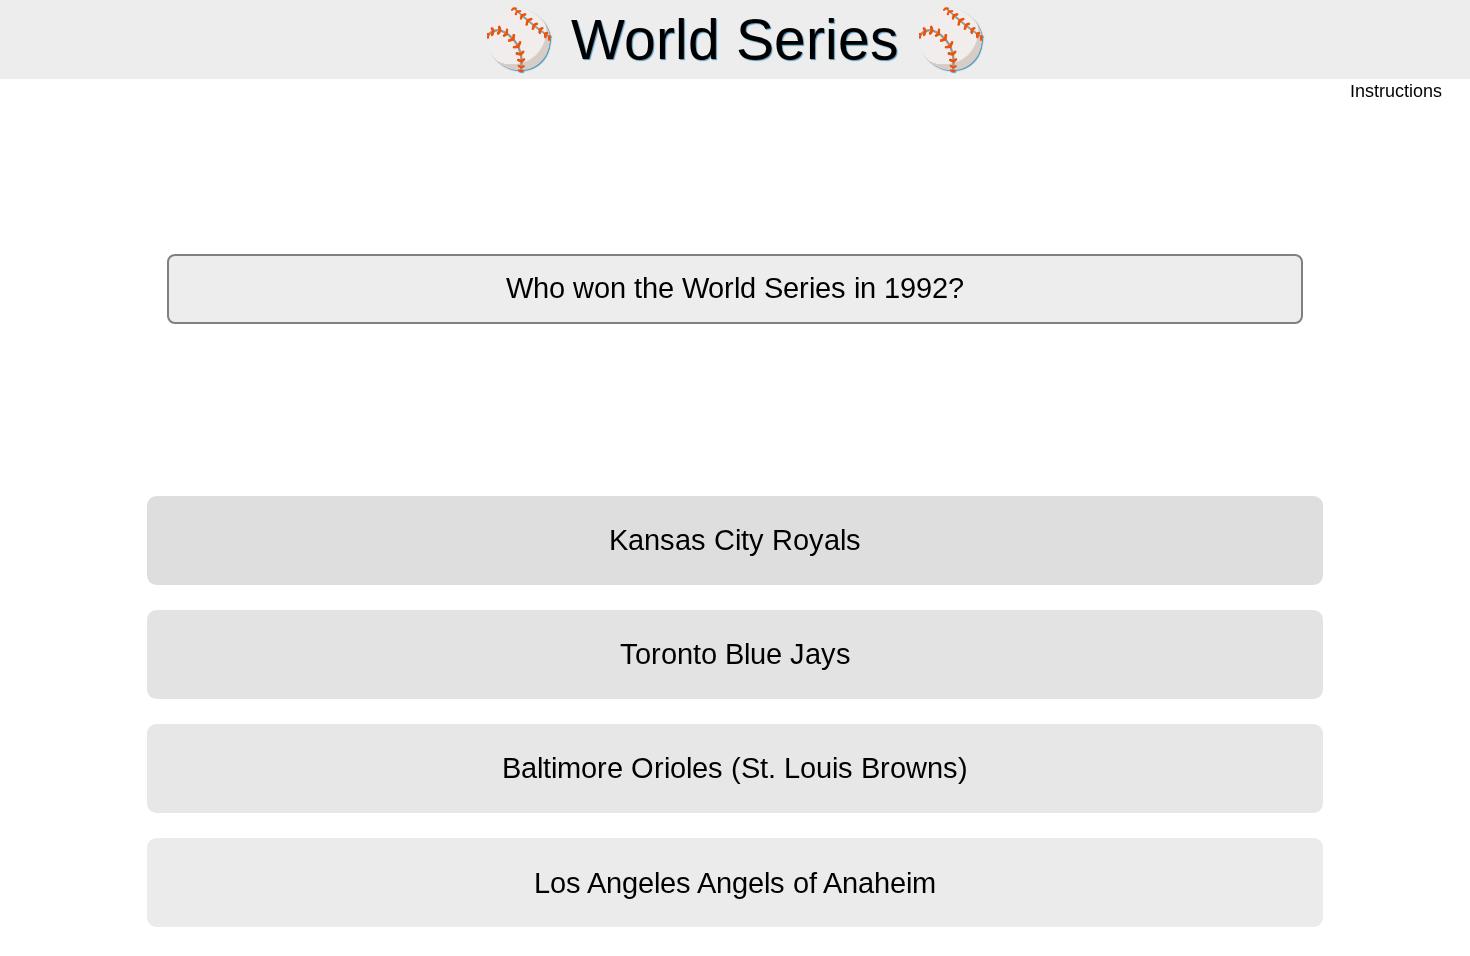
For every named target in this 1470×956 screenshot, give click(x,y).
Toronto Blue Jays (735, 654)
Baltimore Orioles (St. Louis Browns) (735, 768)
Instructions (1397, 91)
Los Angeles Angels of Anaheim (735, 883)
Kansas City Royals (735, 540)
